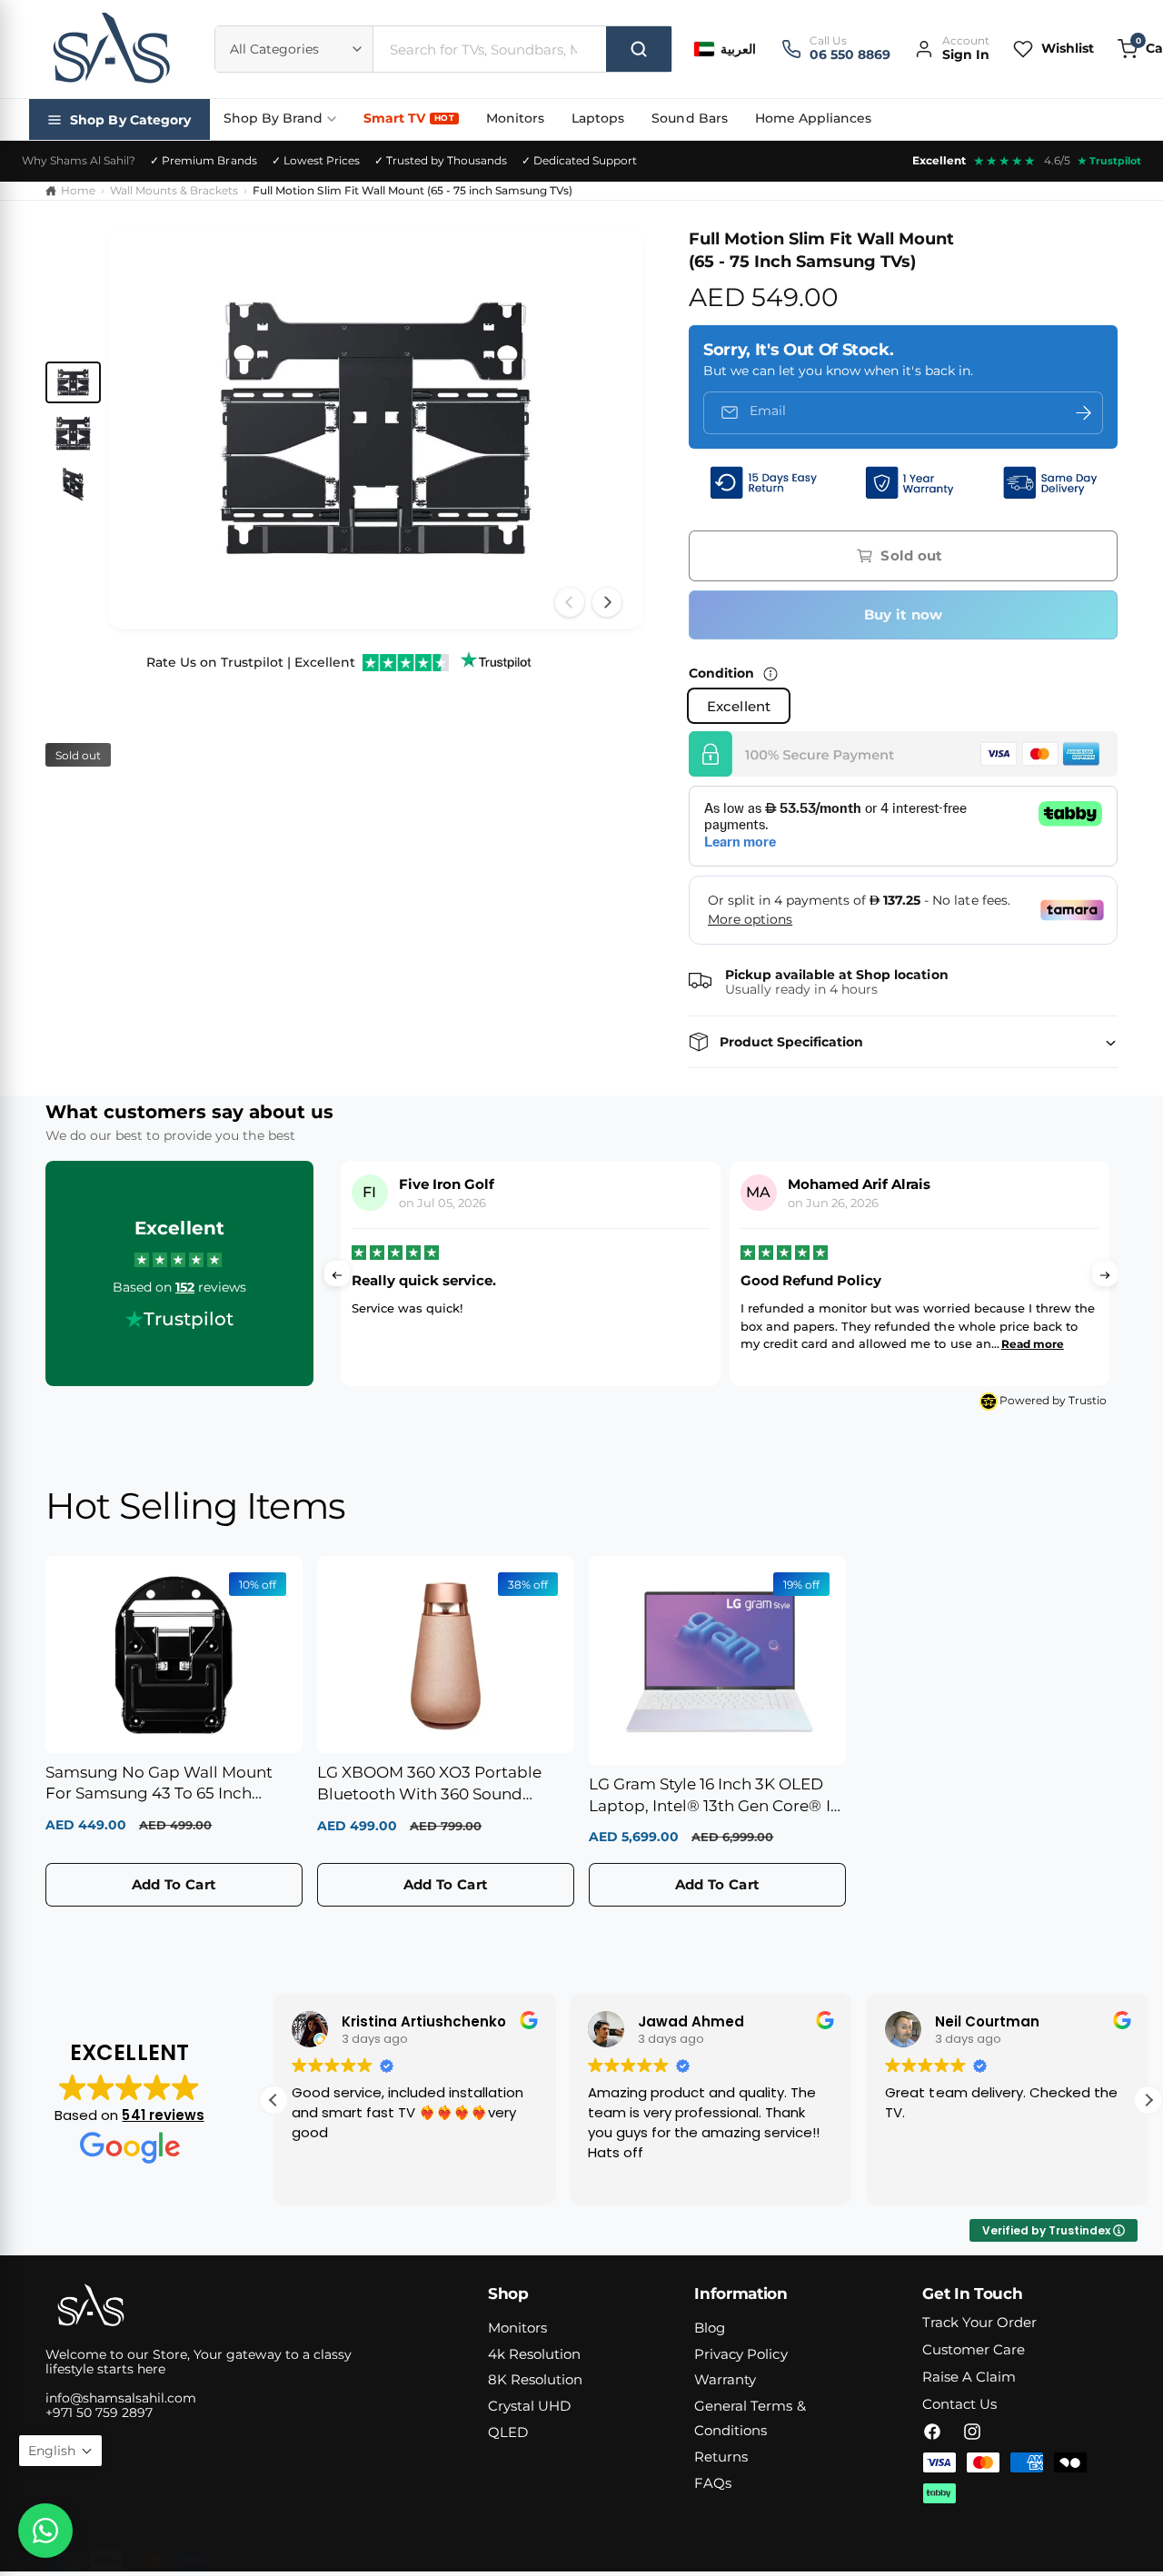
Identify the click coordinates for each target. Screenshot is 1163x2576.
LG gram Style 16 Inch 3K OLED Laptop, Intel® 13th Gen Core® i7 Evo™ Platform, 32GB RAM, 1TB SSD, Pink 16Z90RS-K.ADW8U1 (714, 1796)
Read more (650, 1344)
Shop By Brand (273, 118)
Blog (710, 2328)
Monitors (515, 118)
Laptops (598, 118)
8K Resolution (535, 2379)
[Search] (639, 49)
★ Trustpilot (1109, 161)
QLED (508, 2432)
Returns (721, 2457)
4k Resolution (534, 2354)
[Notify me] (1083, 413)
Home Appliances (813, 118)
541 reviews (163, 2115)
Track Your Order (979, 2322)
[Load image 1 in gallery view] (73, 382)
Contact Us (959, 2404)
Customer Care (974, 2349)
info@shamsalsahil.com (121, 2398)
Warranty (725, 2379)
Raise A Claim (969, 2377)
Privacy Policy (741, 2354)
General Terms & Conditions (750, 2418)
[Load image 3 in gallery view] (73, 484)
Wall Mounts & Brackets (174, 190)
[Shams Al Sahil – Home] (111, 49)
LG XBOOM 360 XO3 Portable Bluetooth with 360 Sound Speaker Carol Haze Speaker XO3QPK (429, 1784)
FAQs (713, 2483)
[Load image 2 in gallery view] (73, 433)
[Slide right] (607, 602)
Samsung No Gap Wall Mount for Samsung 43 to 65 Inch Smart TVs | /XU (159, 1784)
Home (78, 190)
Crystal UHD (529, 2406)
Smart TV (409, 118)
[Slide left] (570, 602)
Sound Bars (689, 118)
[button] (903, 1042)
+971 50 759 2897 (99, 2413)
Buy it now (904, 614)
